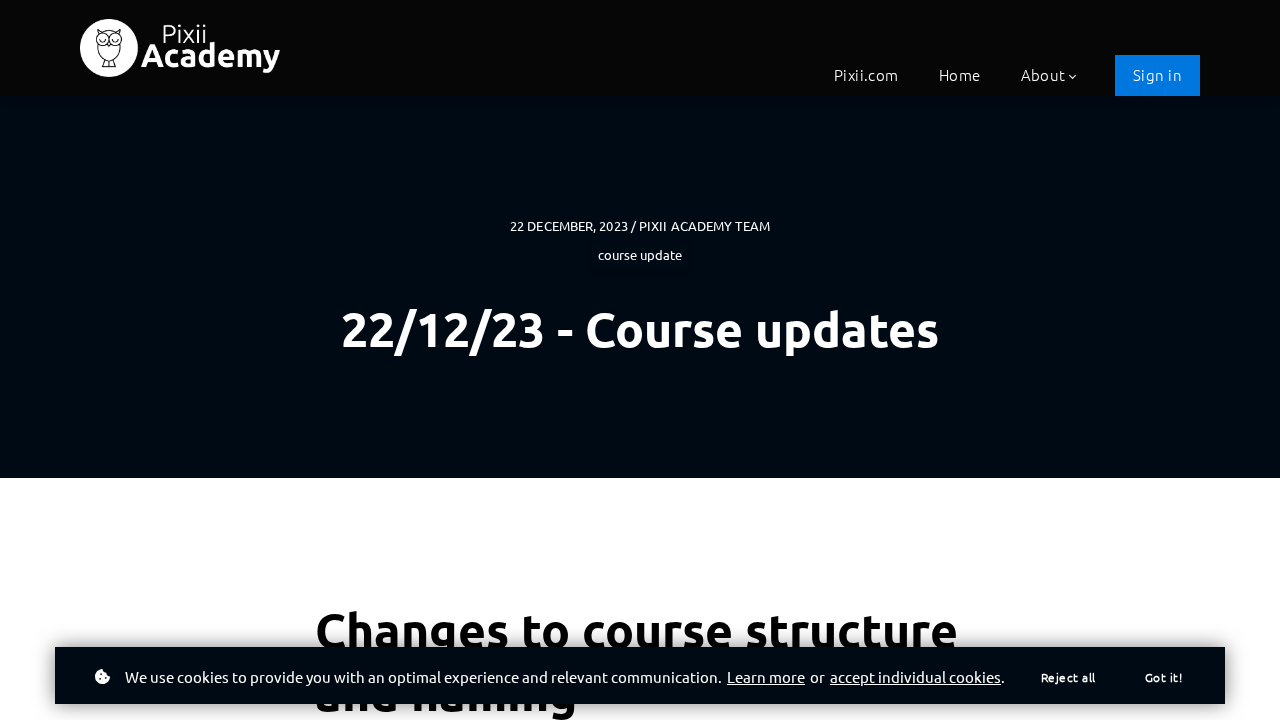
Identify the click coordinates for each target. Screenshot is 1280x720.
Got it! (1164, 677)
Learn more (766, 676)
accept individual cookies (915, 676)
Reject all (1068, 677)
